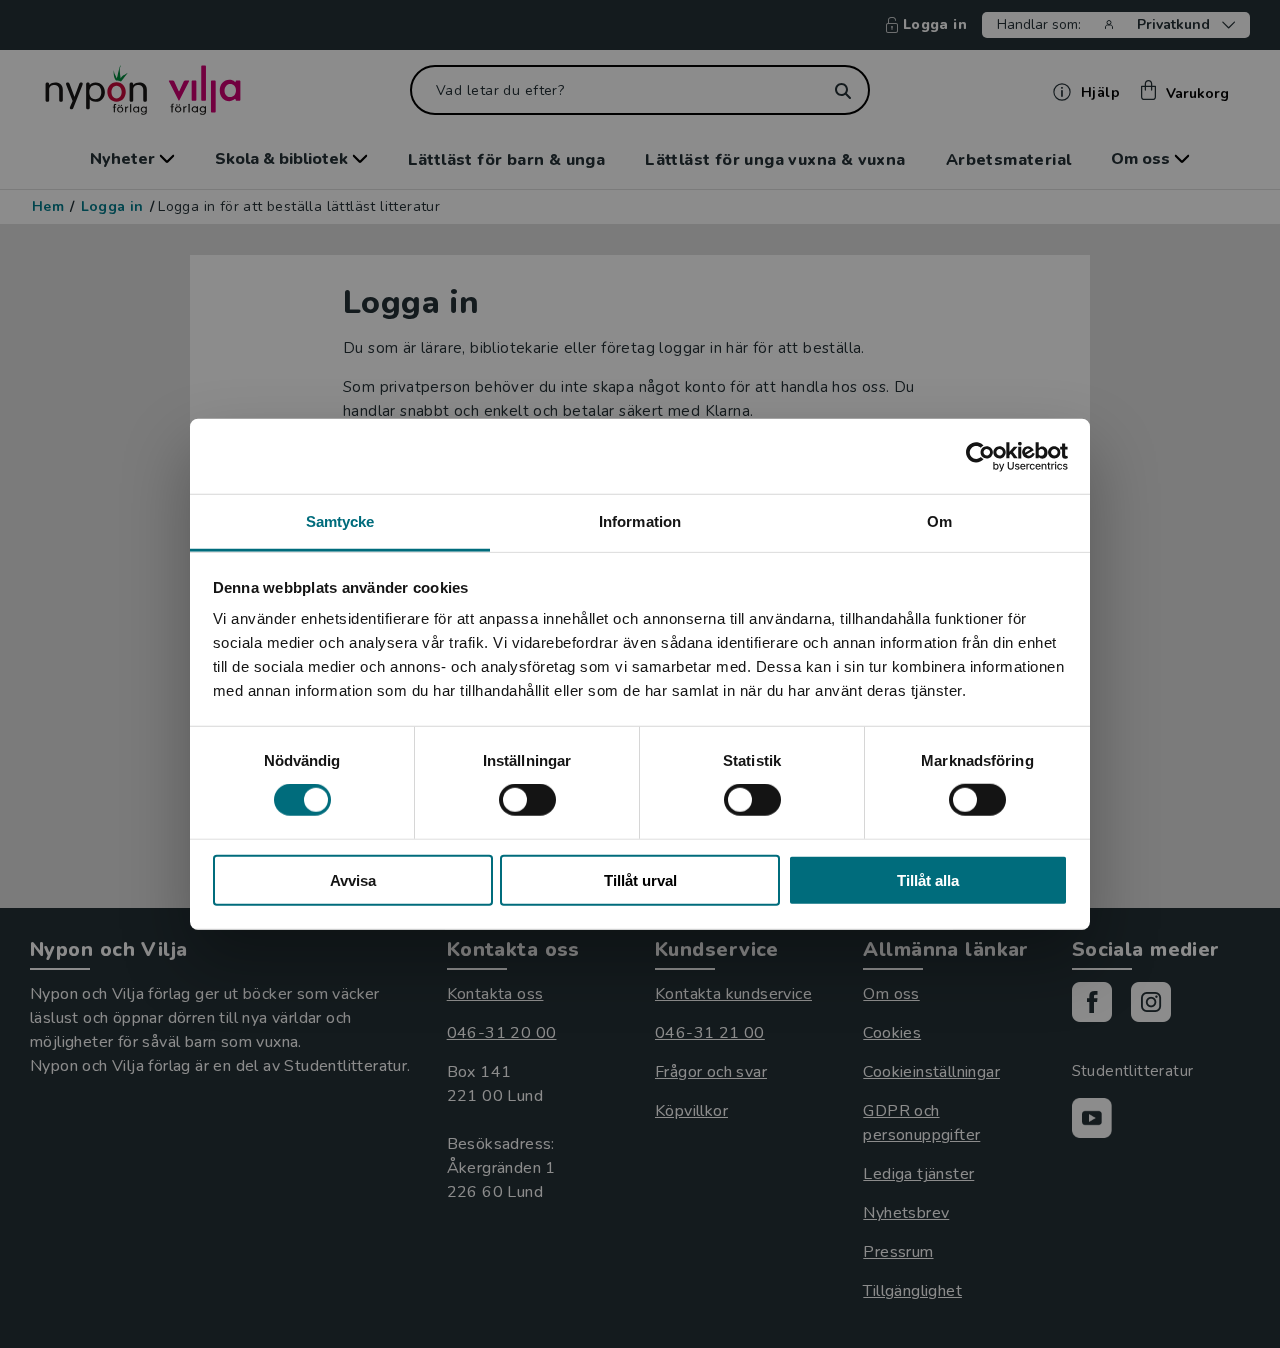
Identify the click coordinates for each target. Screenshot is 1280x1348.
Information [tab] (640, 521)
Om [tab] (939, 521)
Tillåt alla (928, 880)
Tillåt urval (640, 880)
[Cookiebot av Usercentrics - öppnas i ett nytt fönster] (980, 456)
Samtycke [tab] (340, 521)
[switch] (527, 800)
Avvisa (353, 880)
